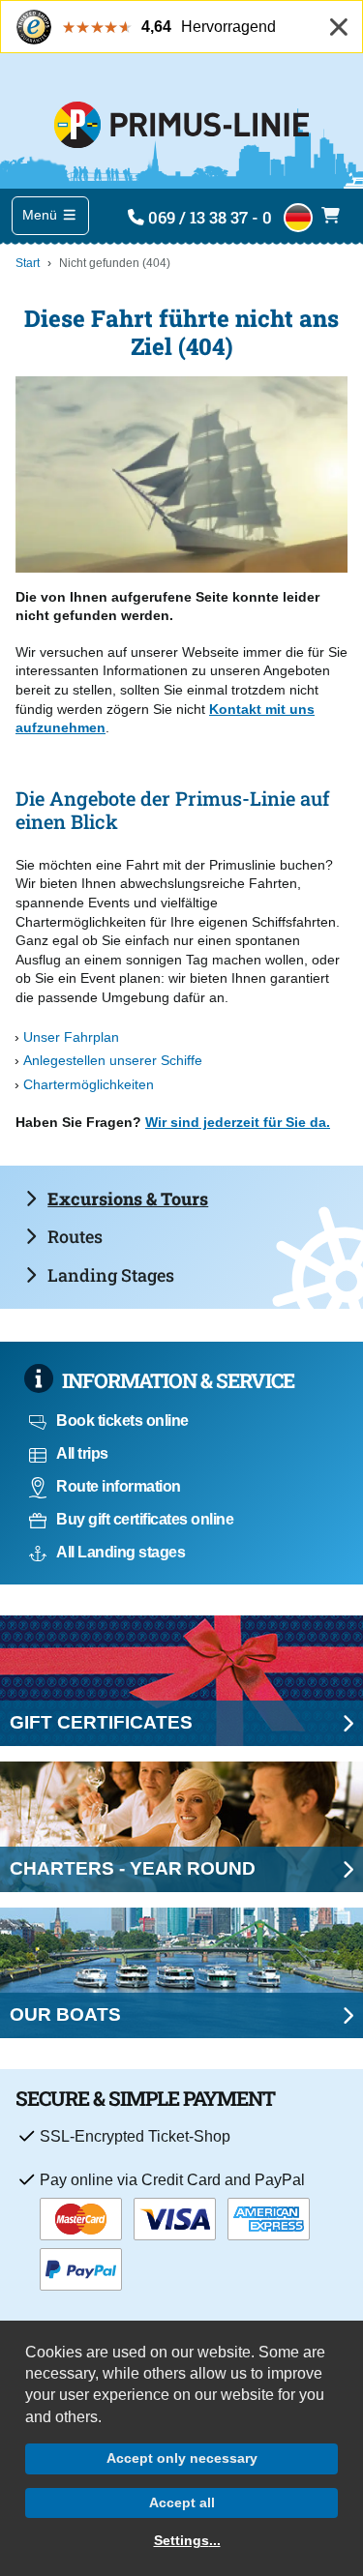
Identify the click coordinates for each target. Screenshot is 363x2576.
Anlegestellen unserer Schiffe (113, 1060)
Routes (75, 1236)
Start (28, 263)
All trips (82, 1453)
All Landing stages (121, 1552)
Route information (119, 1486)
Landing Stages (111, 1275)
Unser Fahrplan (71, 1037)
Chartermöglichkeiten (89, 1084)
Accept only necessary (182, 2458)
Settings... (187, 2540)
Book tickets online (122, 1421)
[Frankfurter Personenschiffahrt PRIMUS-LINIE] (181, 121)
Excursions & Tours (128, 1199)
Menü (42, 215)
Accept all (182, 2502)
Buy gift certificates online (145, 1519)
